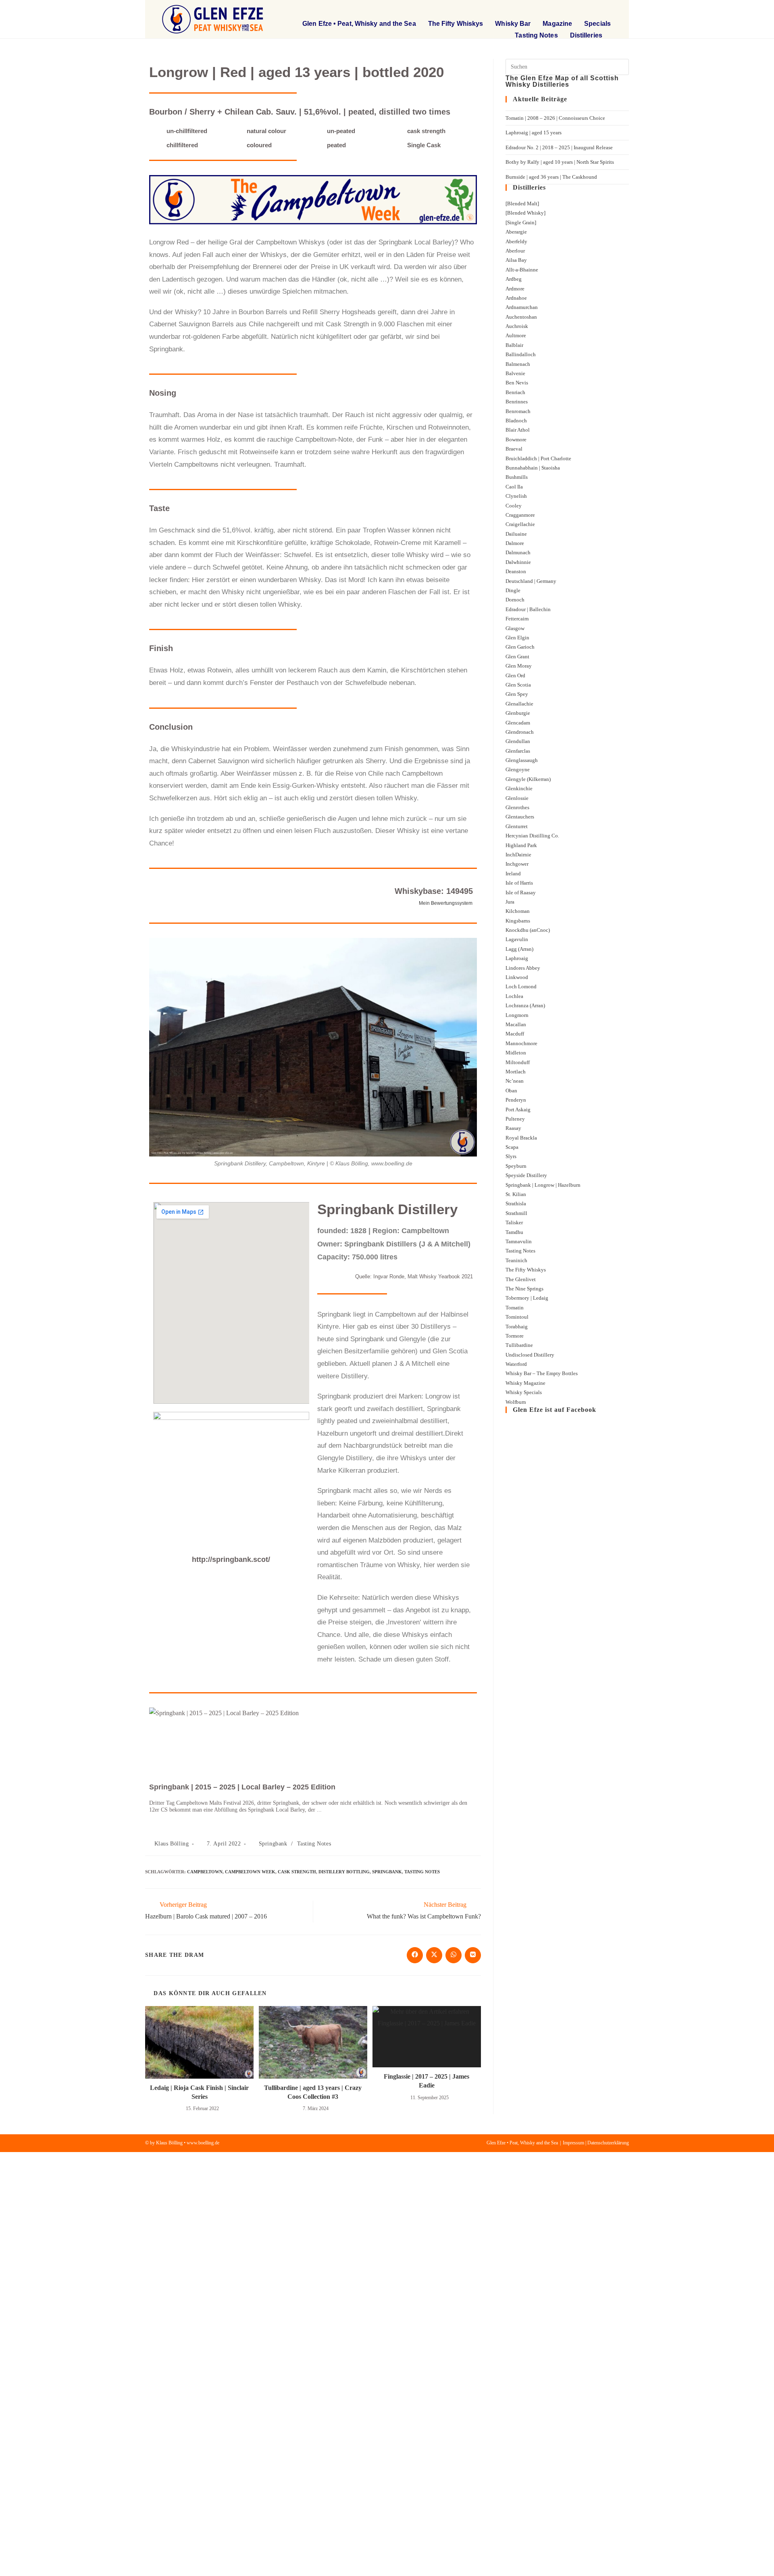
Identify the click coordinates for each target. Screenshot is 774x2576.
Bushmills (517, 477)
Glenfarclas (518, 751)
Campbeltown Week (250, 1872)
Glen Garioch (520, 647)
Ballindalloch (521, 354)
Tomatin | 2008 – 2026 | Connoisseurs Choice (555, 118)
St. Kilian (516, 1194)
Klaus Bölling (172, 1844)
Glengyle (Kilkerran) (528, 779)
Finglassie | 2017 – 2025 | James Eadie (427, 2081)
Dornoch (515, 600)
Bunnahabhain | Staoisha (533, 468)
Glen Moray (519, 666)
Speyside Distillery (526, 1175)
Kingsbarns (518, 921)
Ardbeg (514, 279)
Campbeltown (205, 1872)
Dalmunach (518, 552)
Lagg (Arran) (519, 949)
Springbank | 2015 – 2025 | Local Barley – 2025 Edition (242, 1787)
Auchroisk (517, 326)
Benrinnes (517, 402)
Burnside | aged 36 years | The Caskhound (551, 177)
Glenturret (517, 826)
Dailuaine (516, 534)
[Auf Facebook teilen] (415, 1955)
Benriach (515, 392)
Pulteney (515, 1119)
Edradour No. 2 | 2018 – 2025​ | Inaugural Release (559, 147)
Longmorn (517, 1015)
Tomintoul (517, 1317)
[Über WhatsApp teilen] (454, 1955)
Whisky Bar (513, 24)
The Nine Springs (524, 1289)
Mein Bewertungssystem (446, 903)
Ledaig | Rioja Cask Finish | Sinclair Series (199, 2092)
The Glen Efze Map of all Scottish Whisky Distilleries (562, 81)
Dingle (513, 590)
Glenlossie (517, 798)
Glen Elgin (517, 638)
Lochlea (514, 996)
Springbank (273, 1844)
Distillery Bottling (344, 1872)
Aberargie (516, 232)
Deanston (516, 571)
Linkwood (517, 977)
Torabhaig (517, 1327)
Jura (510, 902)
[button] (558, 10)
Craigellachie (520, 524)
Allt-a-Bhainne (522, 270)
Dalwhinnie (518, 562)
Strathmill (516, 1213)
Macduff (515, 1034)
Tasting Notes (536, 35)
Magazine (557, 24)
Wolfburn (516, 1402)
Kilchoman (518, 911)
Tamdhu (514, 1232)
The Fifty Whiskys (456, 24)
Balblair (514, 345)
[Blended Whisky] (525, 213)
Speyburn (516, 1166)
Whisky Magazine (525, 1383)
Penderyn (516, 1100)
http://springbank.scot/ (231, 1559)
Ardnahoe (516, 298)
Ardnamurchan (522, 307)
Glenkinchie (519, 788)
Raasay (513, 1128)
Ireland (513, 874)
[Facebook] (584, 10)
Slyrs (511, 1156)
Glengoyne (518, 769)
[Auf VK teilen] (473, 1955)
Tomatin (515, 1308)
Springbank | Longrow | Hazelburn (543, 1185)
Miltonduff (518, 1062)
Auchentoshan (521, 317)
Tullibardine (519, 1345)
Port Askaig (518, 1110)
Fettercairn (517, 619)
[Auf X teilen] (434, 1955)
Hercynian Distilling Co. (532, 836)
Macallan (516, 1024)
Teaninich (516, 1260)
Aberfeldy (516, 241)
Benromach (518, 411)
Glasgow (515, 628)
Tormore (515, 1336)
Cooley (514, 506)
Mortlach (516, 1072)
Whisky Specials (524, 1392)
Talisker (514, 1222)
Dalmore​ (515, 543)
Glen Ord (515, 675)
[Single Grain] (521, 222)
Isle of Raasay (521, 892)
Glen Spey (517, 694)
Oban (511, 1091)
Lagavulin (517, 939)
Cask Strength (297, 1872)
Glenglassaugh (522, 760)
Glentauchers (520, 817)
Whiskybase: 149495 (434, 891)
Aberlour (515, 251)
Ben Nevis (517, 383)
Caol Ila (514, 487)
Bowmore (516, 439)
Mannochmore (521, 1043)
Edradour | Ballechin (528, 609)
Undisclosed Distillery (530, 1355)
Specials (597, 24)
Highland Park (521, 845)
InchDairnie (518, 855)
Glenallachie (519, 704)
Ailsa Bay (516, 260)
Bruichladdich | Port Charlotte (538, 458)
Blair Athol (518, 430)
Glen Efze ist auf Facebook (554, 1410)
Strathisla (516, 1203)
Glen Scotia (518, 685)
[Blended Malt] (522, 204)
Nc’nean (515, 1081)
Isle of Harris (519, 883)
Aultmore (516, 335)
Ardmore (515, 289)
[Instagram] (605, 10)
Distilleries (586, 35)
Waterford (516, 1364)
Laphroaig (517, 958)
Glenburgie (518, 713)
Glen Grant (517, 657)
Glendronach (520, 732)
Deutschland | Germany (531, 581)
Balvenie (515, 373)
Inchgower (517, 864)
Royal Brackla (521, 1138)
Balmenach (518, 364)
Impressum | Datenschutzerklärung (596, 2143)
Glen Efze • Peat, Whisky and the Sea (359, 24)
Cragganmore (520, 515)
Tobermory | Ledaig (527, 1298)
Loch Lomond (521, 986)
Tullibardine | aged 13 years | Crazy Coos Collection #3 (313, 2092)
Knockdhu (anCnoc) (528, 930)
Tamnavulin (519, 1241)
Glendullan (518, 741)
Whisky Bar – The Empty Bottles (542, 1373)
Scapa (512, 1147)
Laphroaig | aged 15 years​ (534, 133)
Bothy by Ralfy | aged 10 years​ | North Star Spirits (560, 162)
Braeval (514, 449)
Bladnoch (516, 421)
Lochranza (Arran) (525, 1005)
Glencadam (518, 723)
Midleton (516, 1053)
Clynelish (516, 496)
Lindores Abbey (523, 968)
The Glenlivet (521, 1279)
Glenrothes (517, 807)
